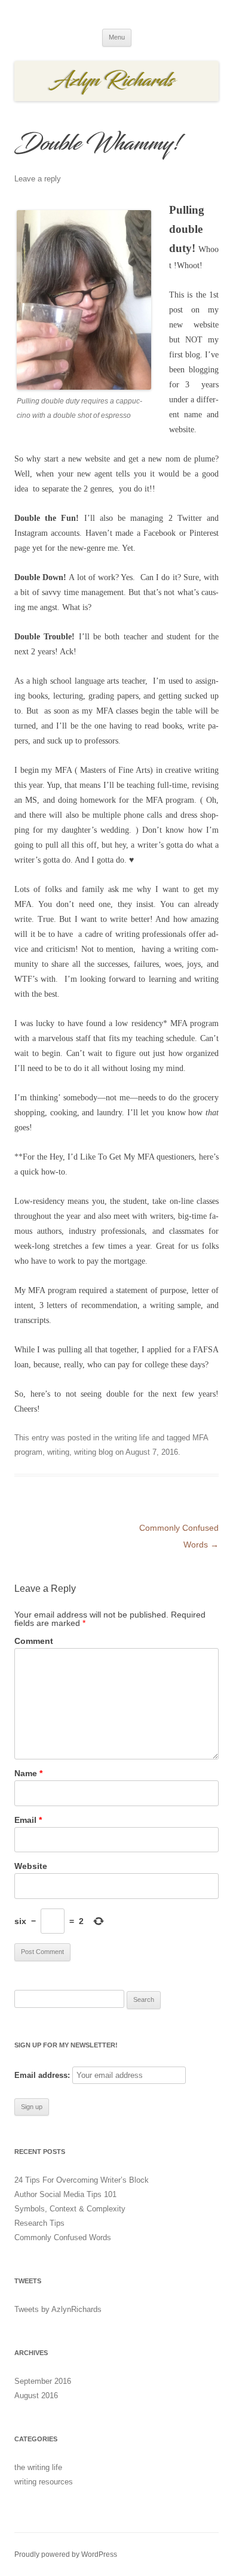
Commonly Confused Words (63, 2237)
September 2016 (43, 2381)
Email (28, 1820)
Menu (117, 37)
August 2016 (36, 2396)
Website (31, 1866)
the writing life (125, 1438)
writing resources (44, 2482)
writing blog (93, 1452)
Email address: (42, 2075)
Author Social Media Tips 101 (65, 2194)
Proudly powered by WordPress (66, 2554)
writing (58, 1452)
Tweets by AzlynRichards (58, 2309)
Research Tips (39, 2223)
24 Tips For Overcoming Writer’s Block (82, 2180)
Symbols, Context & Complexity (70, 2209)
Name (28, 1773)
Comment (34, 1641)
